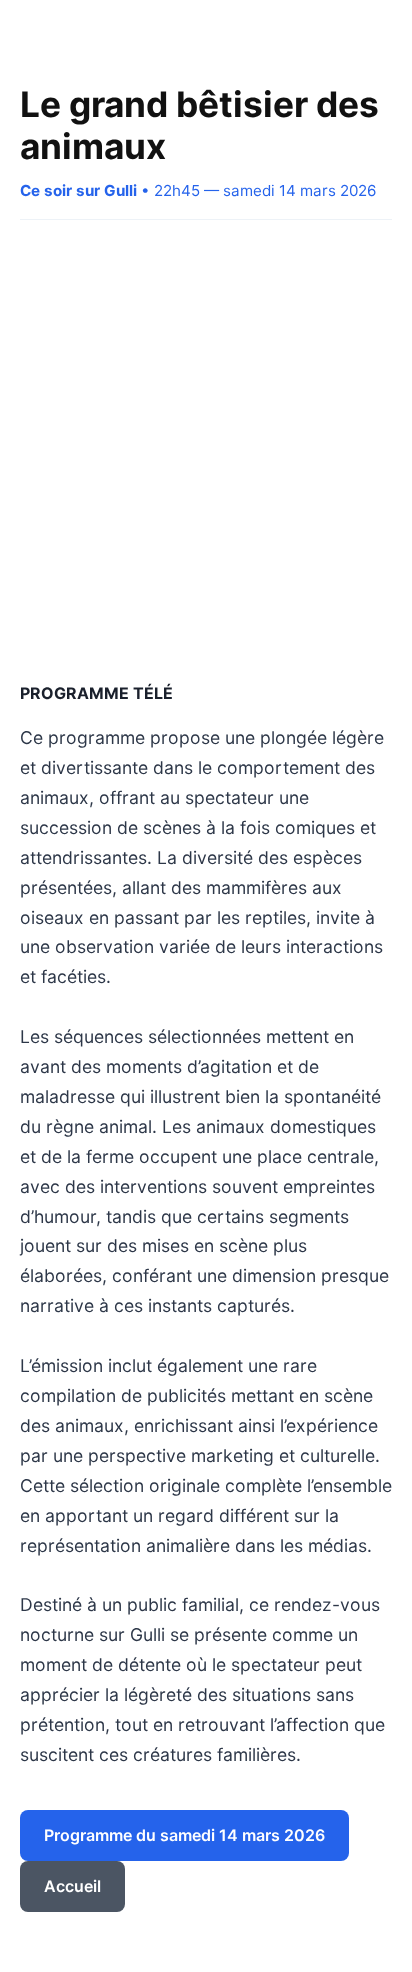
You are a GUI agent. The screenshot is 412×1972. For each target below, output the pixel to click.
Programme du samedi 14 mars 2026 (184, 1835)
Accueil (72, 1886)
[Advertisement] (206, 450)
